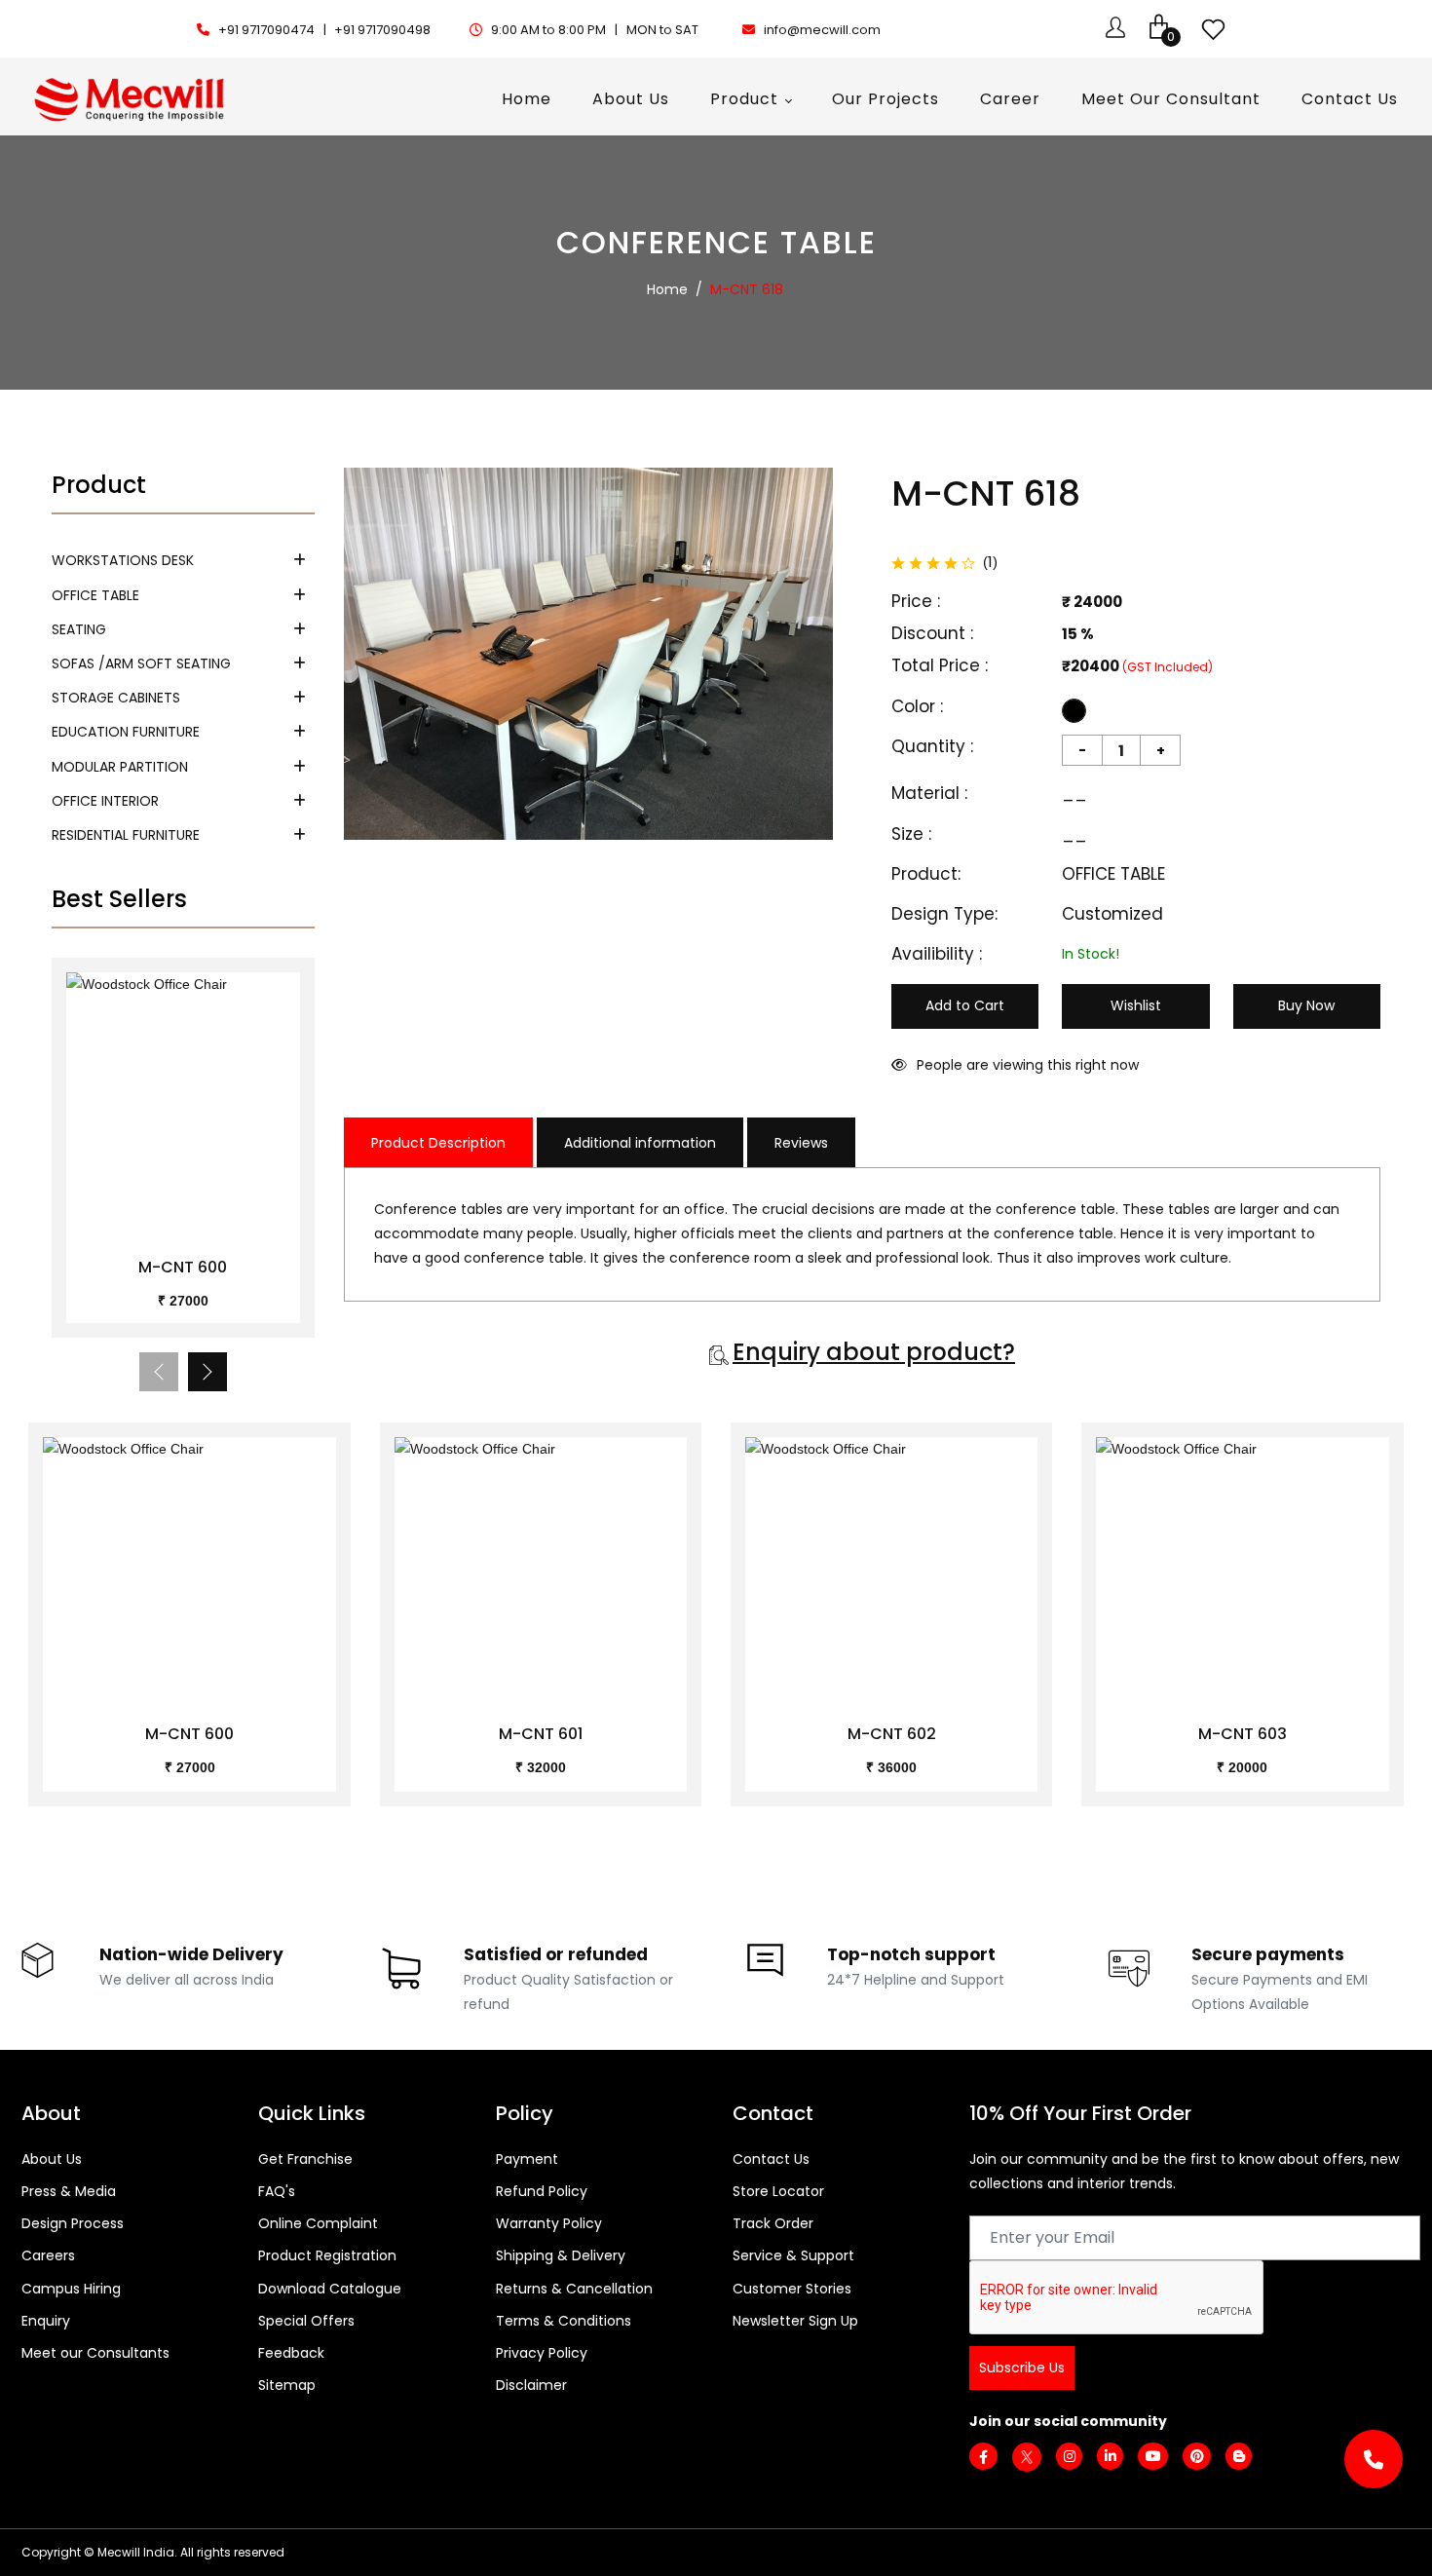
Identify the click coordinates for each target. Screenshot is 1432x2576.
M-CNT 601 (541, 1734)
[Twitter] (1027, 2456)
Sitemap (287, 2385)
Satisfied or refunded (556, 1954)
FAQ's (277, 2191)
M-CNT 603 (1243, 1734)
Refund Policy (542, 2191)
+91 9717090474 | (274, 30)
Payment (527, 2159)
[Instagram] (1069, 2456)
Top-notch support (911, 1954)
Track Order (773, 2223)
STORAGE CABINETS (116, 698)
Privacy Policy (542, 2353)
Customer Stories (792, 2289)
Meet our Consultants (95, 2353)
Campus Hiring (71, 2289)
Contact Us (771, 2159)
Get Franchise (305, 2159)
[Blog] (1239, 2456)
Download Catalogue (330, 2289)
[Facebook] (983, 2457)
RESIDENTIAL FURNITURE (126, 835)
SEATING (79, 629)
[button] (207, 1372)
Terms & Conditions (564, 2321)
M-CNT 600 (183, 1267)
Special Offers (306, 2321)
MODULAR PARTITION (120, 767)
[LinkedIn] (1110, 2456)
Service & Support (793, 2255)
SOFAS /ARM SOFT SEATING (141, 663)
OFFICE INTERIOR (105, 801)
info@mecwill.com (822, 30)
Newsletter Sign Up (795, 2321)
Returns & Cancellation (574, 2289)
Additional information (640, 1143)
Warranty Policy (549, 2223)
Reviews (801, 1143)
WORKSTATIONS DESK (123, 560)
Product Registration (327, 2255)
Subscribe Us (1022, 2368)
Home (667, 289)
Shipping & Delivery (561, 2255)
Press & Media (69, 2191)
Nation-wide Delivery (191, 1954)
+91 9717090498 (382, 30)
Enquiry (46, 2321)
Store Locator (778, 2191)
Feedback (291, 2353)
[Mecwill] (131, 97)
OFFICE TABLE (95, 595)
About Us (52, 2159)
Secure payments (1268, 1954)
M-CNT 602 (892, 1734)
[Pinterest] (1197, 2456)
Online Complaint (318, 2223)
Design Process (73, 2223)
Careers (48, 2255)
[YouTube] (1153, 2456)
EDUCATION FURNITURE (126, 732)
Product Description (438, 1143)
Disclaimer (531, 2385)
